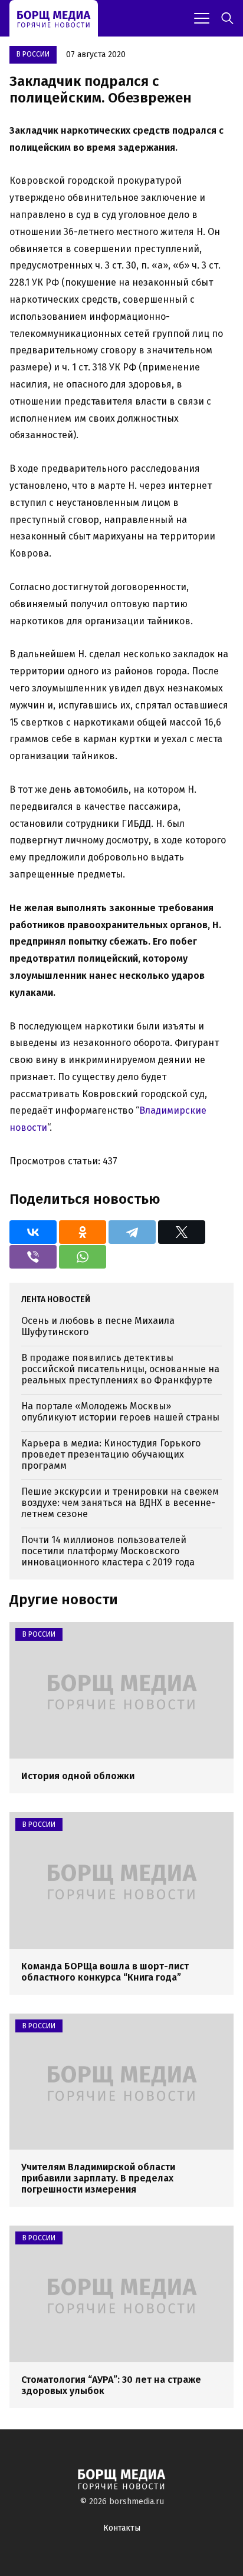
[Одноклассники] (83, 1232)
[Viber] (33, 1257)
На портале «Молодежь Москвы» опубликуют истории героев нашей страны (120, 1412)
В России (33, 54)
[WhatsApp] (83, 1257)
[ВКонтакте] (33, 1232)
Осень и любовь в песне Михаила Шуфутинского (98, 1326)
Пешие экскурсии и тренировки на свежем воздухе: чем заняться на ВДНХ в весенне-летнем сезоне (120, 1503)
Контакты (122, 2528)
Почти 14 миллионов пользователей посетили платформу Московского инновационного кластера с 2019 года (108, 1551)
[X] (182, 1232)
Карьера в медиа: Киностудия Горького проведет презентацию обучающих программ (111, 1454)
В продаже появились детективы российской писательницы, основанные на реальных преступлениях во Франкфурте (120, 1369)
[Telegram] (132, 1232)
